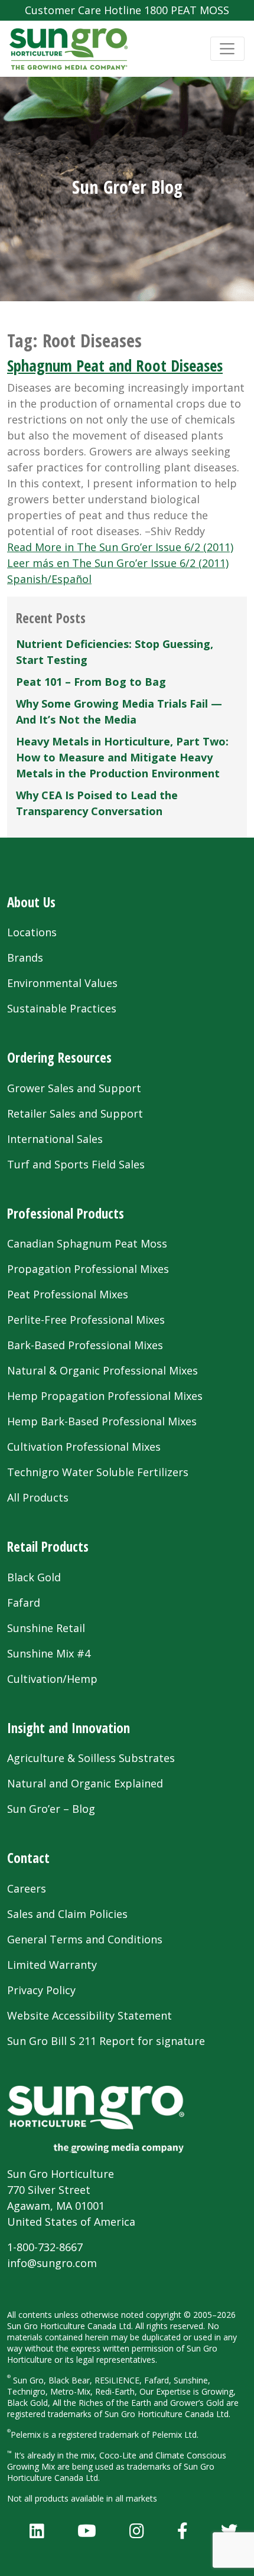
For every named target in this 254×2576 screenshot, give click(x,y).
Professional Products (66, 1213)
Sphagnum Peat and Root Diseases (115, 365)
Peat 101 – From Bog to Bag (91, 682)
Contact (28, 1858)
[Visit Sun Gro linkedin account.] (37, 2531)
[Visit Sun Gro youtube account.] (87, 2531)
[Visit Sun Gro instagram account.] (137, 2531)
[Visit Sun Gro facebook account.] (183, 2531)
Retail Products (48, 1546)
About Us (31, 902)
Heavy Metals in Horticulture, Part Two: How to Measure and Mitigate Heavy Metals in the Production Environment (122, 757)
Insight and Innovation (69, 1728)
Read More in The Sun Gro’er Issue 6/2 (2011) (120, 547)
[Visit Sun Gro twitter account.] (229, 2531)
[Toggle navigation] (227, 49)
